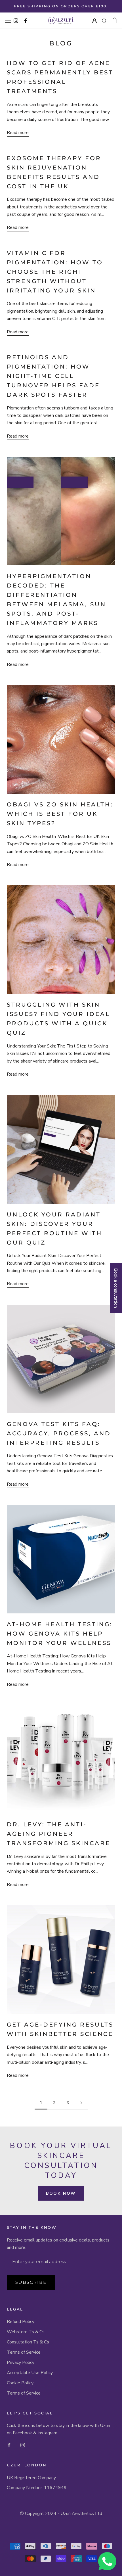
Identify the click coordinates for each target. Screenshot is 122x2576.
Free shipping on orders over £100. (61, 6)
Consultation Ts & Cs (28, 2342)
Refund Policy (21, 2322)
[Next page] (81, 2103)
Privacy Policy (21, 2362)
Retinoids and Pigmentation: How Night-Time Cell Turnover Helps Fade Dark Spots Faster (53, 376)
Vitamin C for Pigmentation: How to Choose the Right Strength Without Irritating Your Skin (55, 272)
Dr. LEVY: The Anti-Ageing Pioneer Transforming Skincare (59, 1834)
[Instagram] (23, 2445)
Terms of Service (24, 2352)
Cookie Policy (20, 2383)
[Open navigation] (8, 20)
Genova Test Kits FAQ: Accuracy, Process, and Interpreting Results (59, 1433)
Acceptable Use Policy (30, 2373)
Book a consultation (116, 1288)
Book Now (61, 2193)
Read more (18, 133)
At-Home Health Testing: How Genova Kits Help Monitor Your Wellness (60, 1634)
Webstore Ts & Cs (26, 2332)
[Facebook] (9, 2445)
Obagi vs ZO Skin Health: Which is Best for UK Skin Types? (60, 814)
